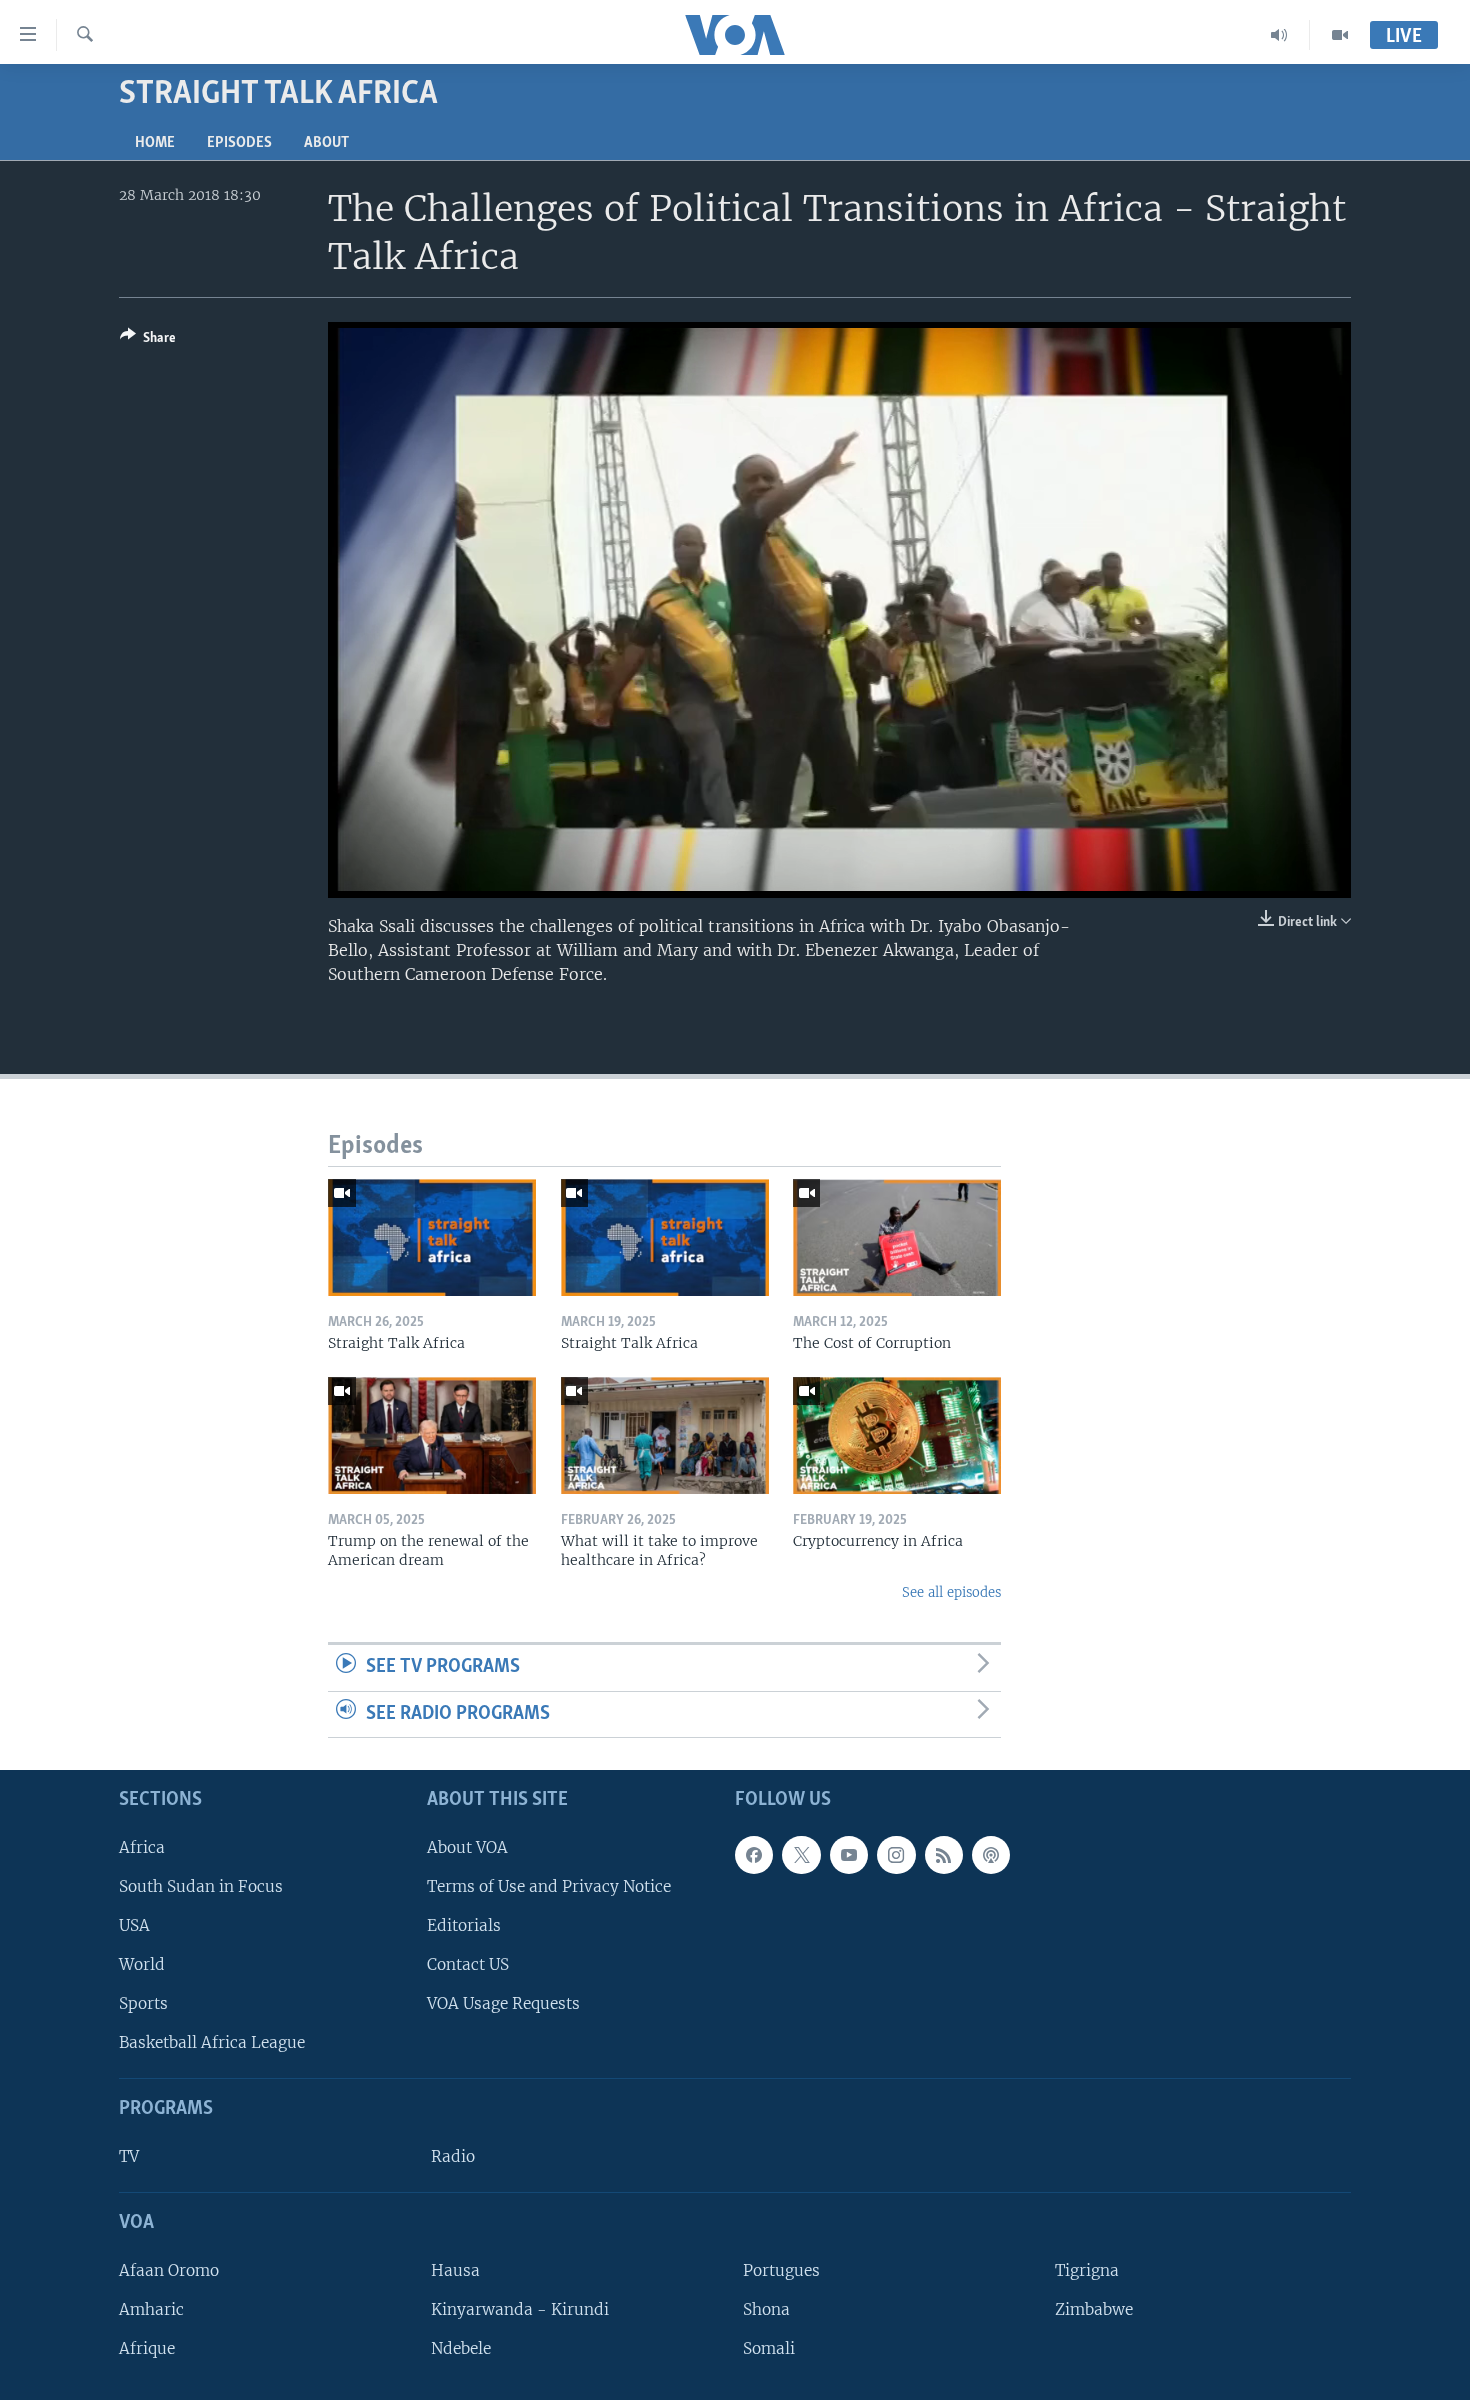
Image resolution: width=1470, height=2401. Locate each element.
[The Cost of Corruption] (897, 1237)
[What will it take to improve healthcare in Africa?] (665, 1435)
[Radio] (1279, 35)
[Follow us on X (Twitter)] (801, 1855)
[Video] (1340, 35)
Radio (453, 2157)
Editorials (464, 1925)
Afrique (147, 2349)
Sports (143, 2004)
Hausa (455, 2270)
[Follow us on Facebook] (754, 1855)
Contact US (468, 1964)
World (142, 1964)
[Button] (148, 341)
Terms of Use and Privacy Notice (549, 1886)
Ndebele (461, 2349)
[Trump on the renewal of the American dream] (432, 1435)
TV (129, 2157)
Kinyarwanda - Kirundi (520, 2309)
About (326, 143)
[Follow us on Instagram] (896, 1855)
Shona (766, 2309)
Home (155, 143)
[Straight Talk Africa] (432, 1237)
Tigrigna (1087, 2270)
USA (134, 1925)
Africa (142, 1847)
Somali (769, 2349)
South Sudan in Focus (201, 1886)
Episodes (239, 143)
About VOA (467, 1847)
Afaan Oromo (169, 2270)
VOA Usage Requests (503, 2004)
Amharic (151, 2309)
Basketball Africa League (212, 2043)
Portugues (781, 2270)
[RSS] (944, 1855)
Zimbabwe (1094, 2309)
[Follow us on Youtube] (849, 1855)
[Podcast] (991, 1855)
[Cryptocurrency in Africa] (897, 1435)
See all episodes (951, 1592)
